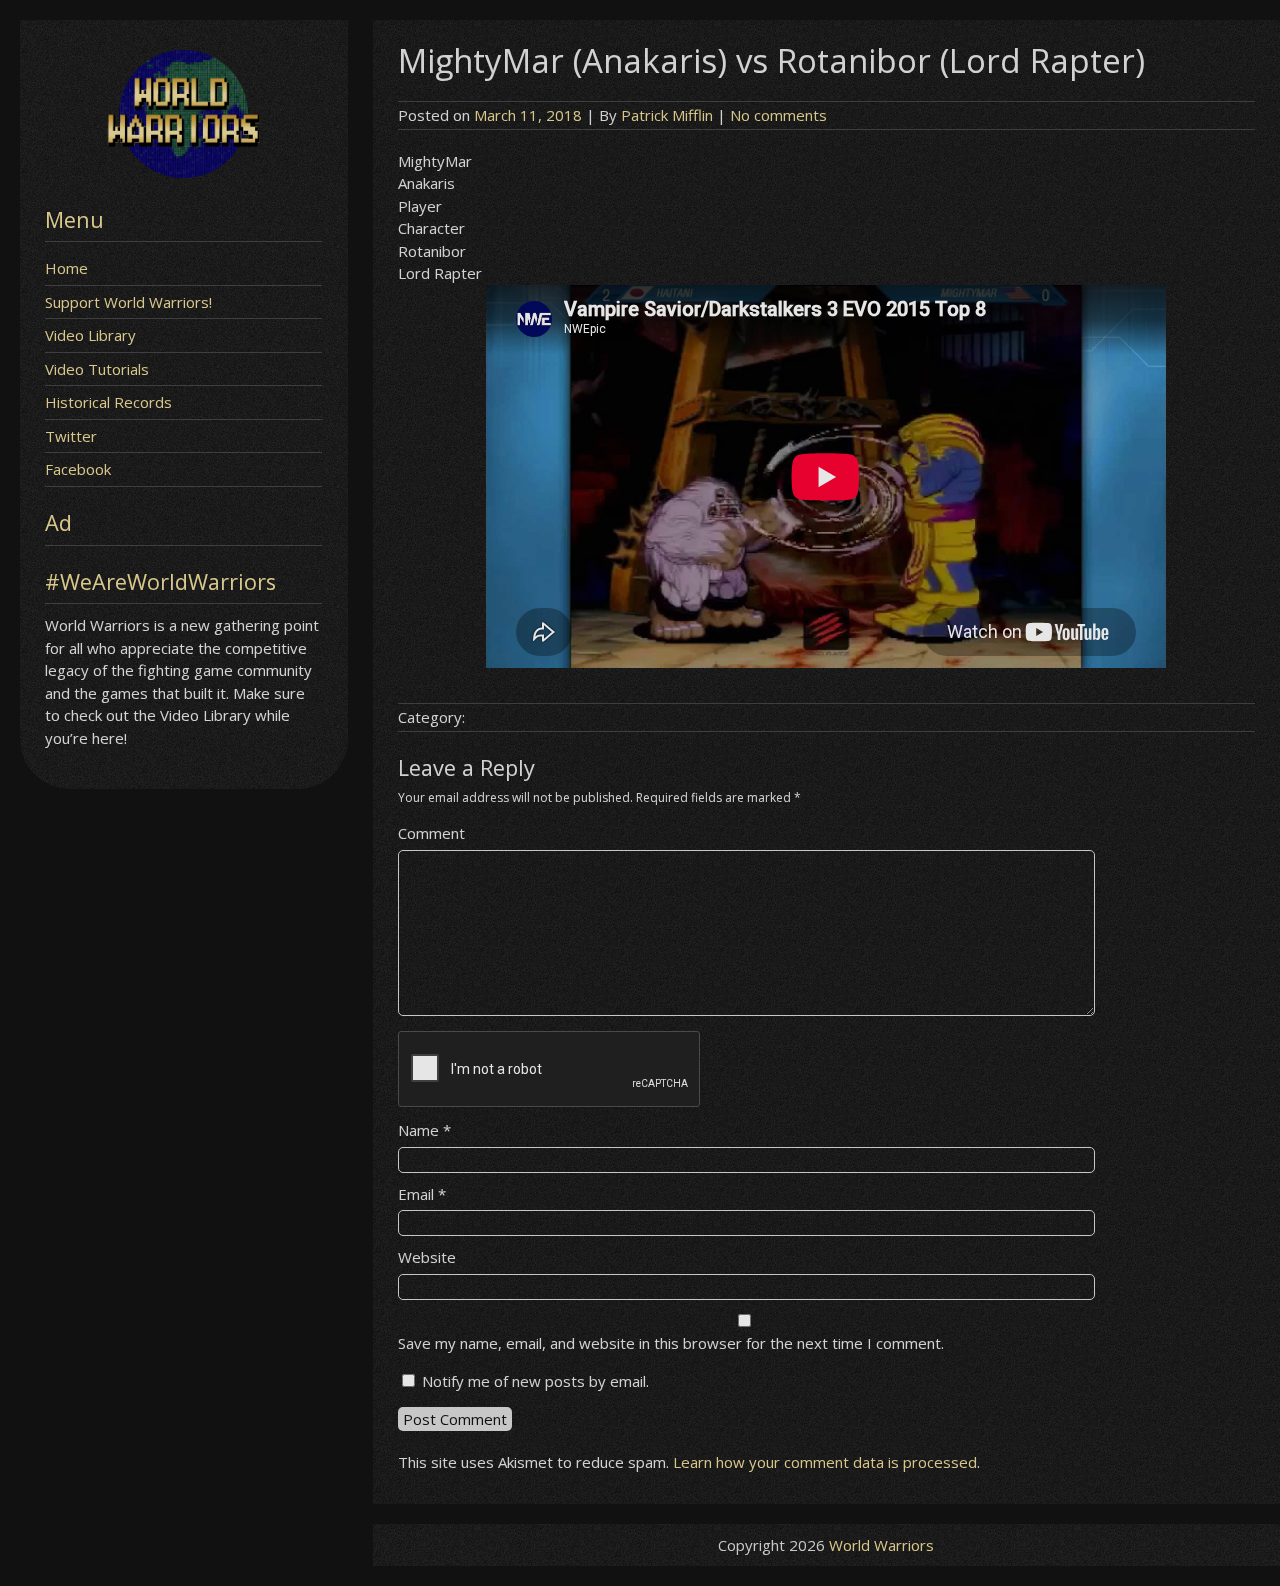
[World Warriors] (183, 172)
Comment (431, 833)
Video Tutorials (97, 369)
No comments (778, 115)
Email (422, 1194)
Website (427, 1257)
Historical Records (108, 402)
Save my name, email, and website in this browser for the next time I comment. (671, 1343)
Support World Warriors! (128, 302)
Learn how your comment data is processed (825, 1462)
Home (66, 268)
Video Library (90, 335)
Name (424, 1130)
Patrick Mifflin (667, 115)
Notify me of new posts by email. (535, 1381)
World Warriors (881, 1545)
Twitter (71, 436)
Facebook (78, 469)
